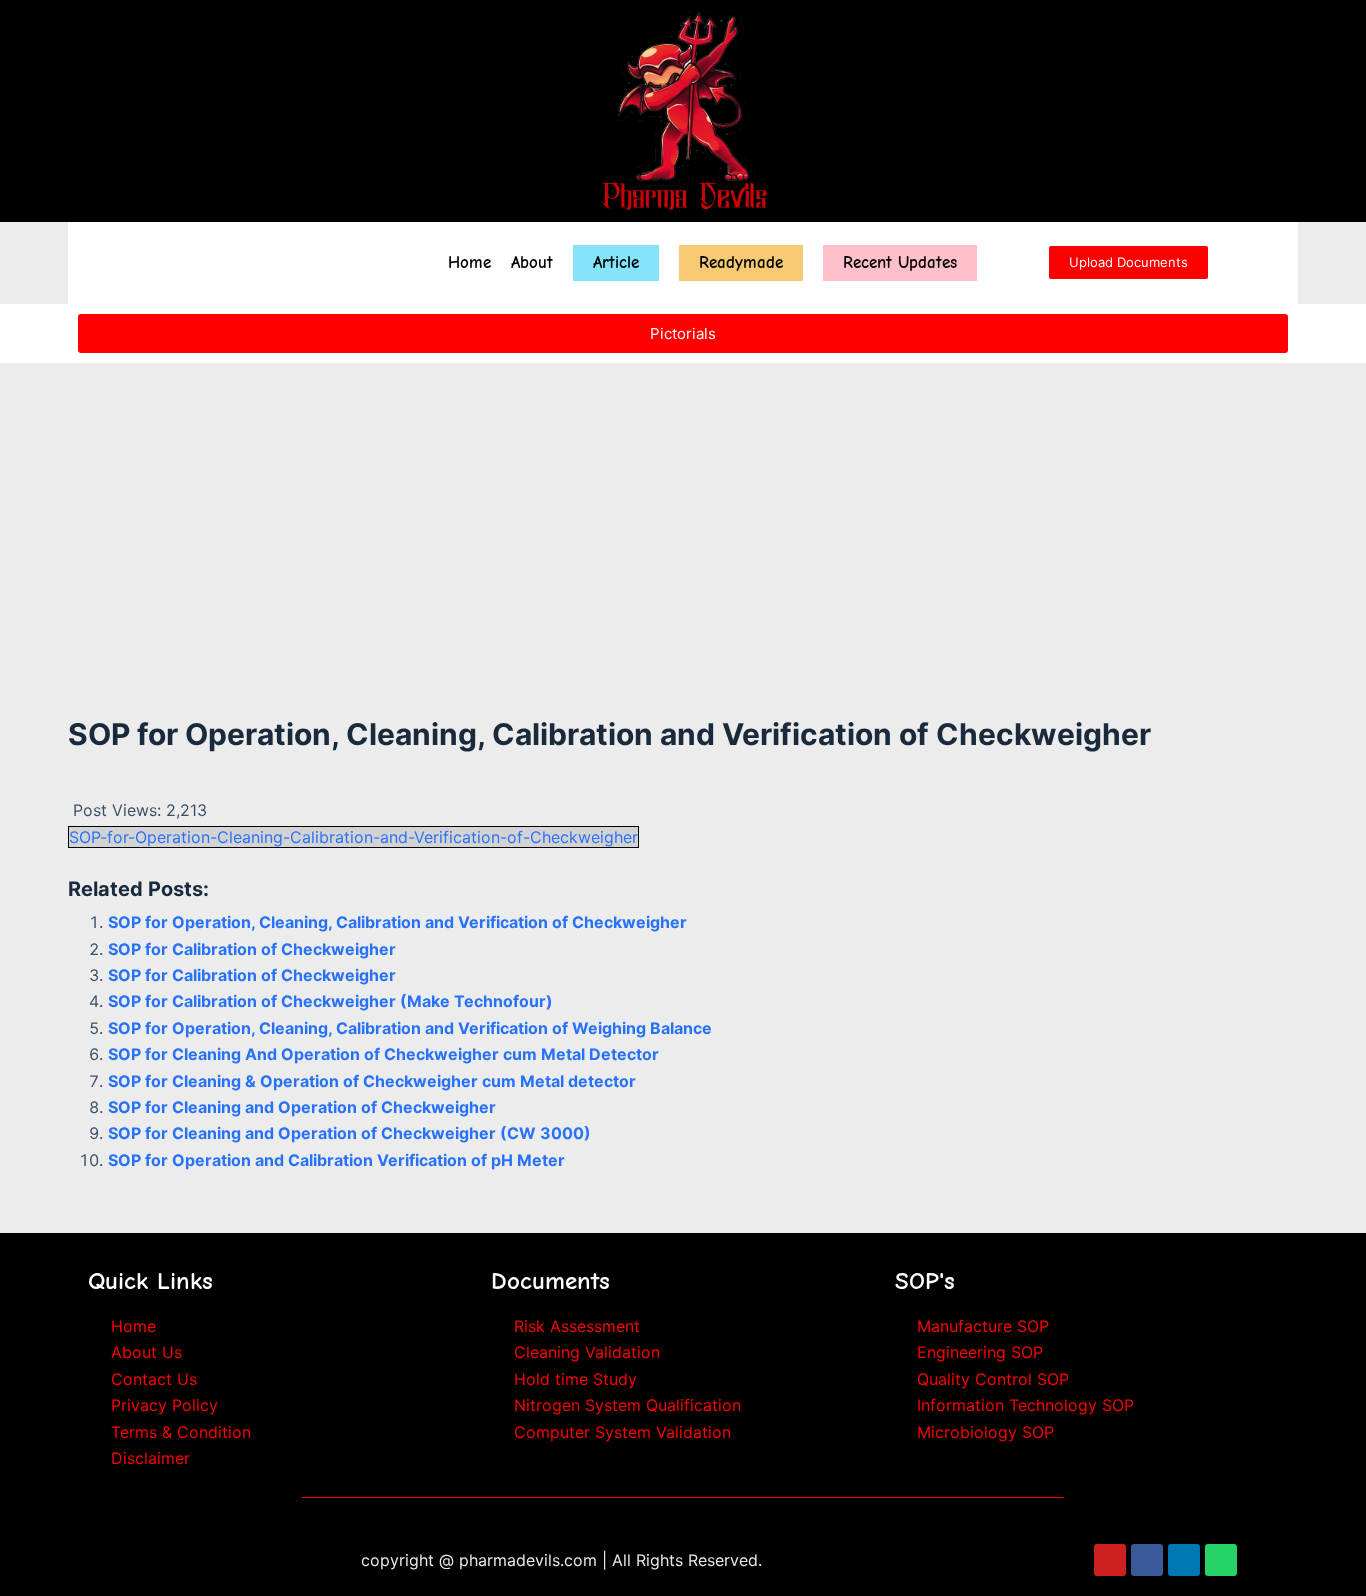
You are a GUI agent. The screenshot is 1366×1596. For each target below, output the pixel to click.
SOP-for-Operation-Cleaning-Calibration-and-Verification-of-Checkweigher (353, 837)
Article (616, 262)
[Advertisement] (683, 504)
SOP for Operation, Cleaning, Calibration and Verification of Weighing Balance (410, 1028)
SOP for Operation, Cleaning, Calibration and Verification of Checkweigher (397, 922)
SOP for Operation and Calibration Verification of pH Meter (336, 1160)
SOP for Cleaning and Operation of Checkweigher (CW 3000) (349, 1133)
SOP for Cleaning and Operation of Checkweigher (302, 1107)
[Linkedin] (1184, 1560)
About (532, 262)
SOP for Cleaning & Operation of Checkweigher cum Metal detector (372, 1081)
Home (469, 262)
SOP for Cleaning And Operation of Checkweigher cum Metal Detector (383, 1054)
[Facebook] (1147, 1560)
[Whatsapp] (1221, 1560)
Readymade (741, 262)
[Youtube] (1110, 1560)
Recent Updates (900, 262)
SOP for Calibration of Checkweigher (252, 949)
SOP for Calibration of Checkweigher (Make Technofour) (330, 1001)
